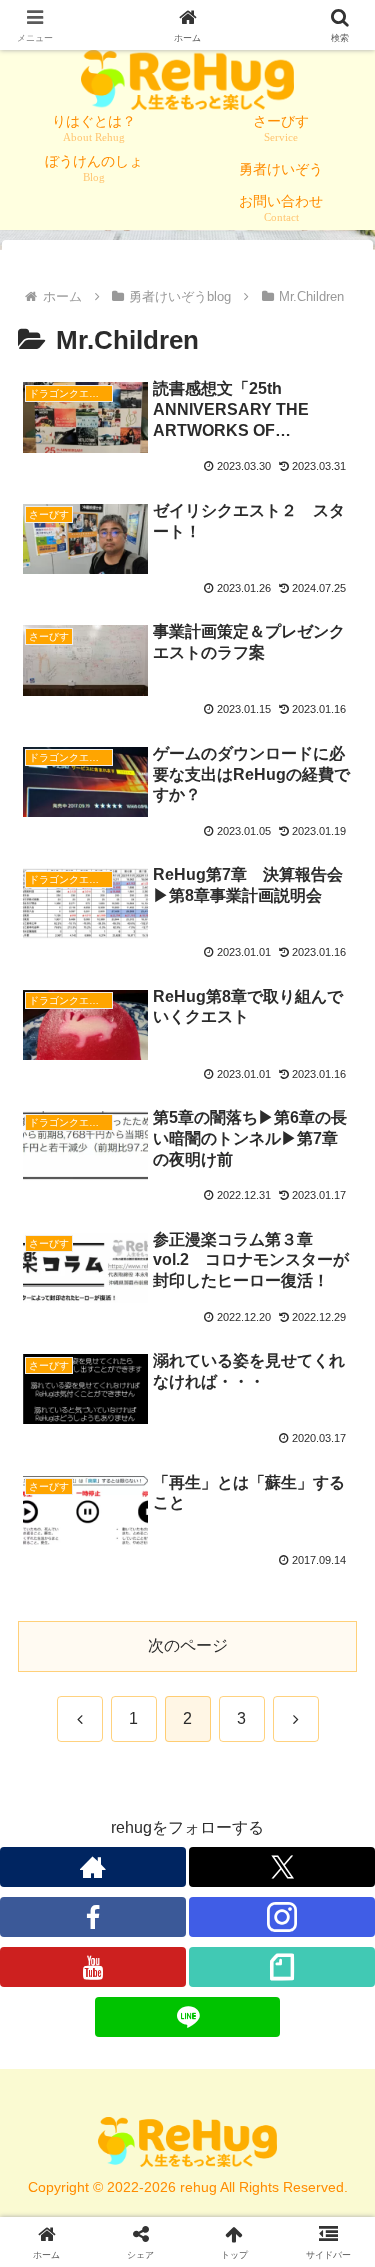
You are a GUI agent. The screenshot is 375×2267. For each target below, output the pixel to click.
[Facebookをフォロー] (93, 1917)
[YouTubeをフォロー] (93, 1967)
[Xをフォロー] (282, 1867)
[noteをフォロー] (282, 1967)
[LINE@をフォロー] (188, 2017)
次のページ (188, 1645)
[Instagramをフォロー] (282, 1917)
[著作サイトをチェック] (93, 1867)
